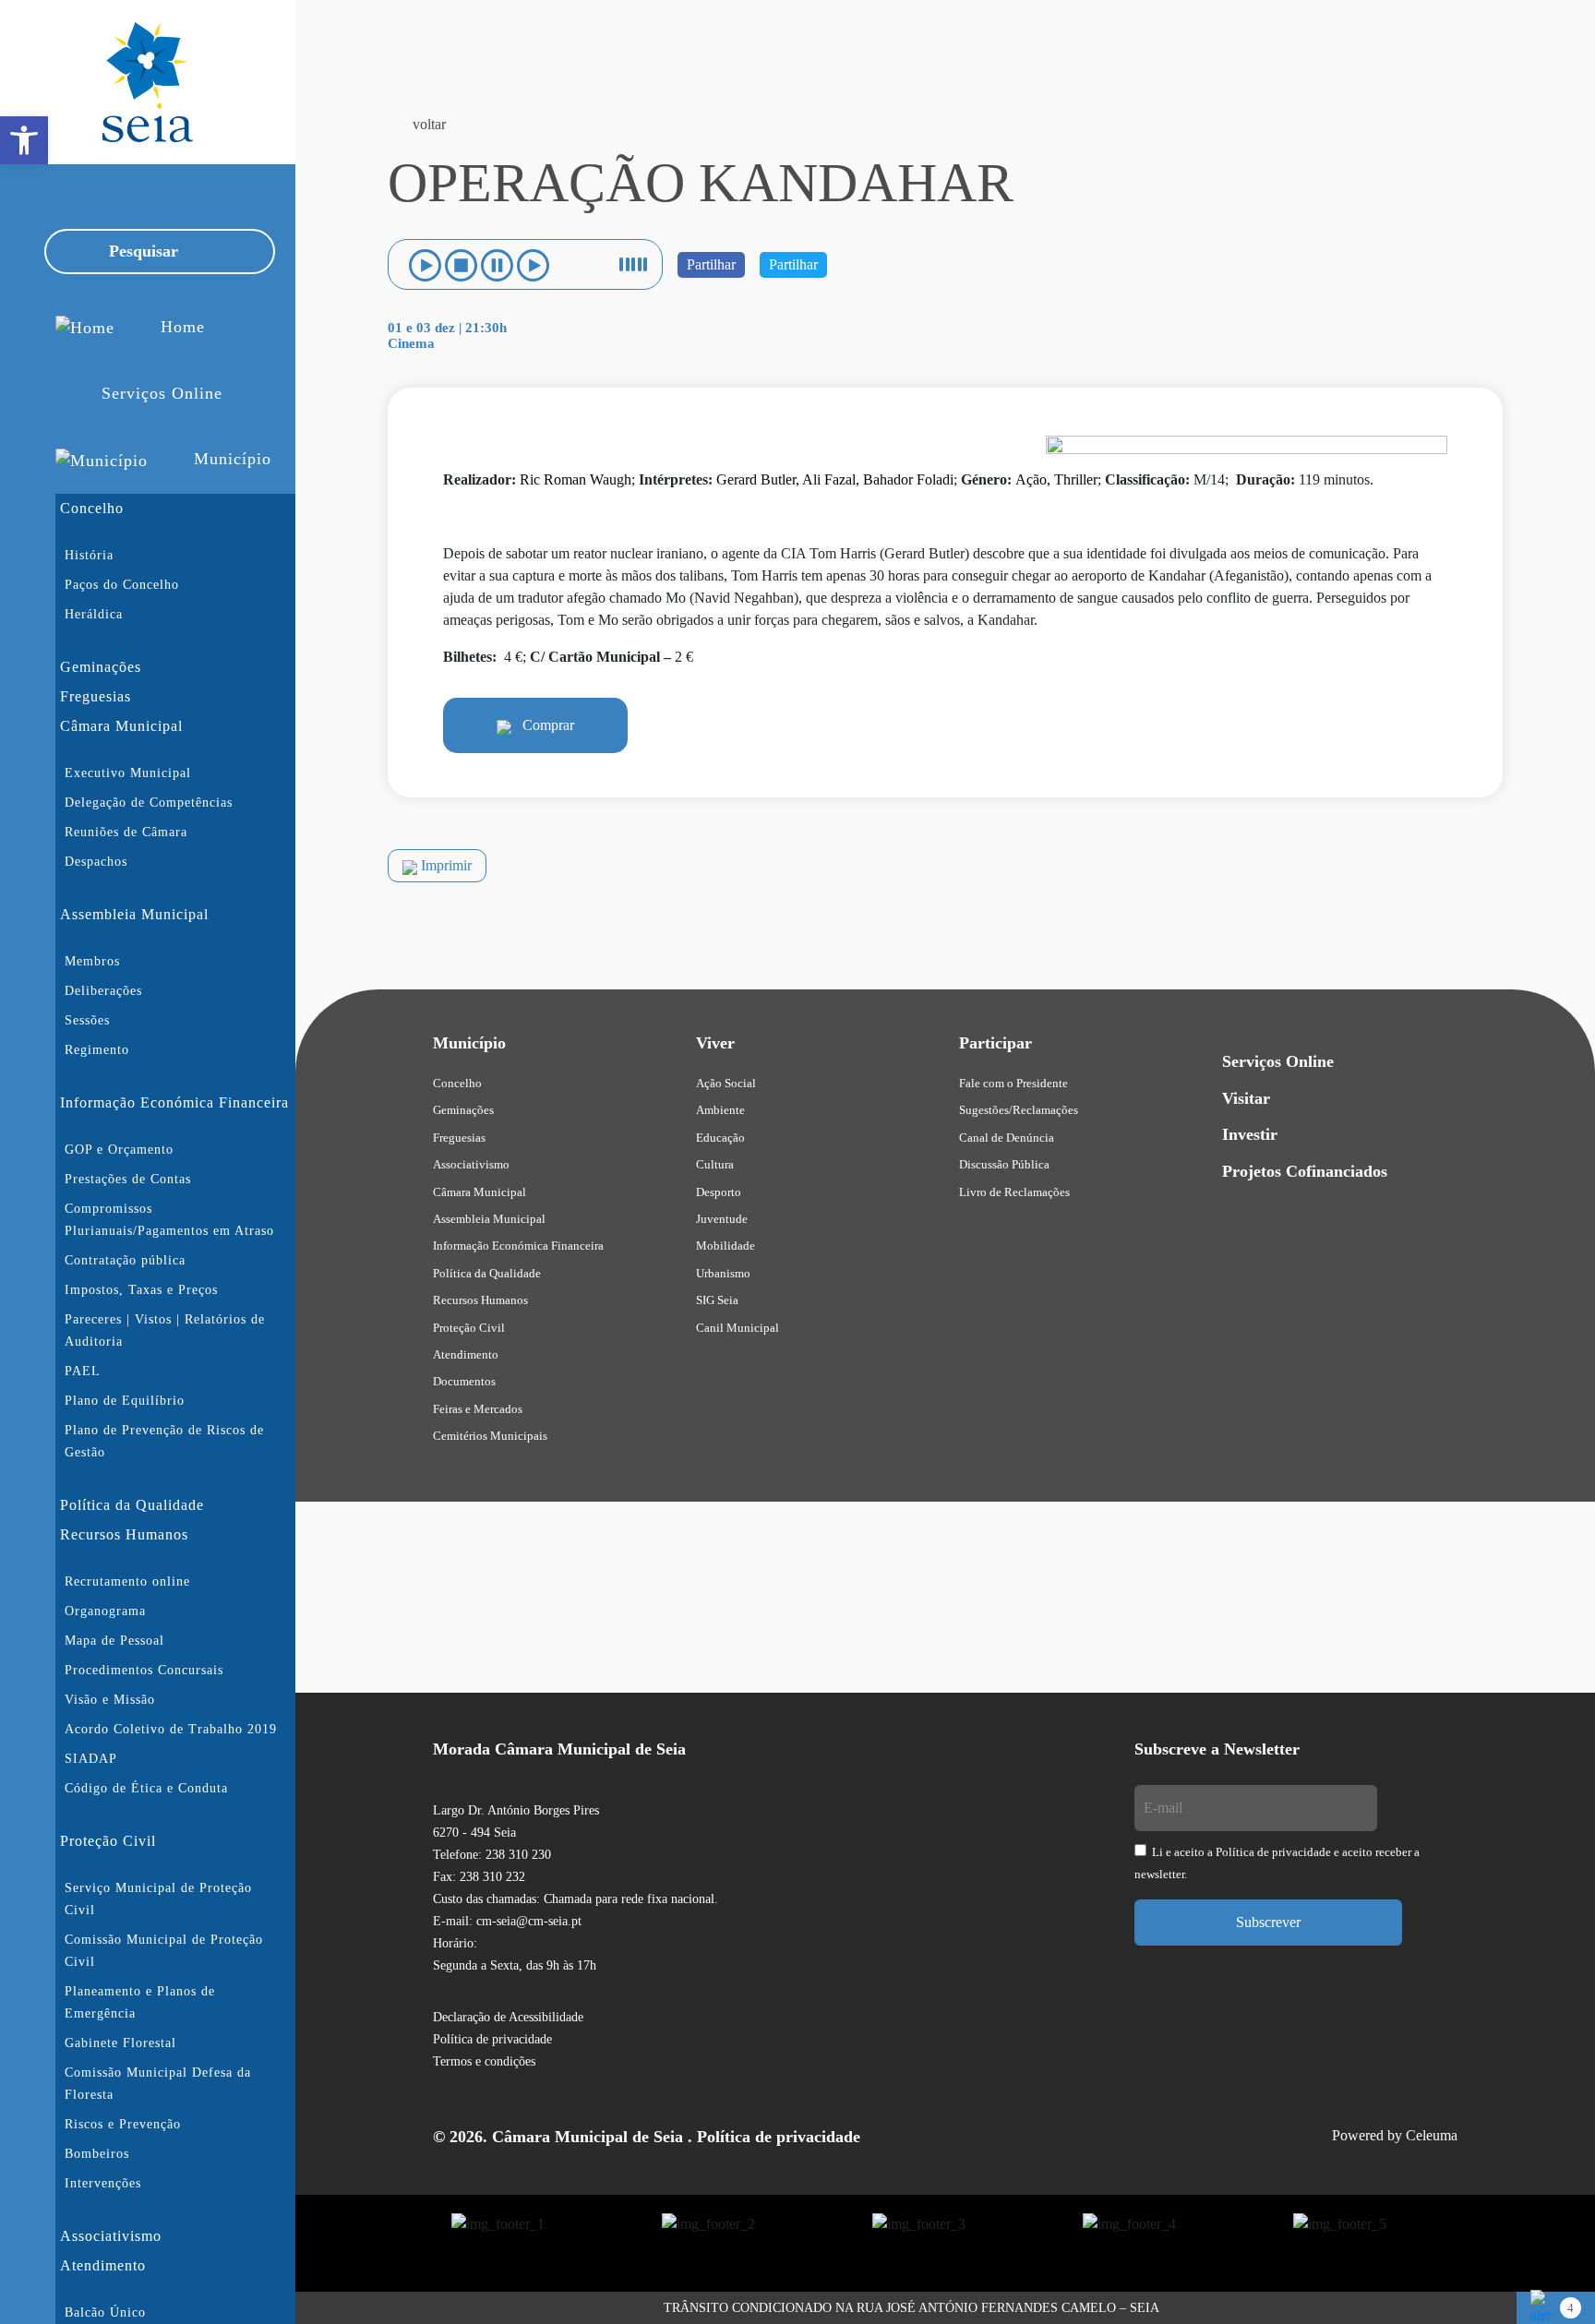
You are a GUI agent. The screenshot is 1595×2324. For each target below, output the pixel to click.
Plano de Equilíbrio (125, 1401)
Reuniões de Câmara (126, 832)
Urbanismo (723, 1273)
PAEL (83, 1371)
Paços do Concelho (122, 585)
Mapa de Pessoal (114, 1641)
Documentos (464, 1381)
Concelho (92, 508)
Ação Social (726, 1083)
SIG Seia (717, 1300)
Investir (1250, 1134)
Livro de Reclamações (1014, 1192)
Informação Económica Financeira (174, 1102)
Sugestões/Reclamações (1019, 1110)
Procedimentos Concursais (144, 1670)
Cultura (715, 1164)
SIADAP (91, 1759)
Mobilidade (726, 1246)
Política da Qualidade (132, 1505)
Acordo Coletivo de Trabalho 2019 (171, 1729)
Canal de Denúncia (1007, 1138)
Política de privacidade (492, 2039)
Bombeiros (97, 2154)
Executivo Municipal (128, 773)
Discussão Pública (1004, 1164)
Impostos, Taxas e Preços (141, 1290)
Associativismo (111, 2236)
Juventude (722, 1219)
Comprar (543, 725)
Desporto (719, 1192)
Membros (92, 961)
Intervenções (103, 2183)
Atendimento (103, 2265)
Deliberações (103, 991)
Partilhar (711, 264)
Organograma (105, 1611)
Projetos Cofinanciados (1305, 1171)
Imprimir (444, 865)
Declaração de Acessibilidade (508, 2017)
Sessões (87, 1020)
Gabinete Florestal (120, 2043)
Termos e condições (484, 2061)
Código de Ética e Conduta (146, 1788)
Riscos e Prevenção (123, 2124)
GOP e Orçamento (119, 1150)
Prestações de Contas (128, 1179)
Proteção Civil (108, 1841)
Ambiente (720, 1110)
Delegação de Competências (149, 803)
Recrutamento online (127, 1581)
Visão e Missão (110, 1700)
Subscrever (1268, 1922)
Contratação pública (125, 1260)
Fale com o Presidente (1013, 1083)
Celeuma (1432, 2135)
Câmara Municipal (121, 726)
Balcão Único (105, 2312)
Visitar (1246, 1098)
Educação (720, 1138)
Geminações (101, 667)
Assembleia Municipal (134, 914)
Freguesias (96, 696)
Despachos (96, 862)
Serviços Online (1278, 1061)
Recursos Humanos (124, 1534)
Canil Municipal (738, 1328)
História (89, 555)
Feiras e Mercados (478, 1409)
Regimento (97, 1050)
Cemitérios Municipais (490, 1436)
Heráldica (94, 614)
